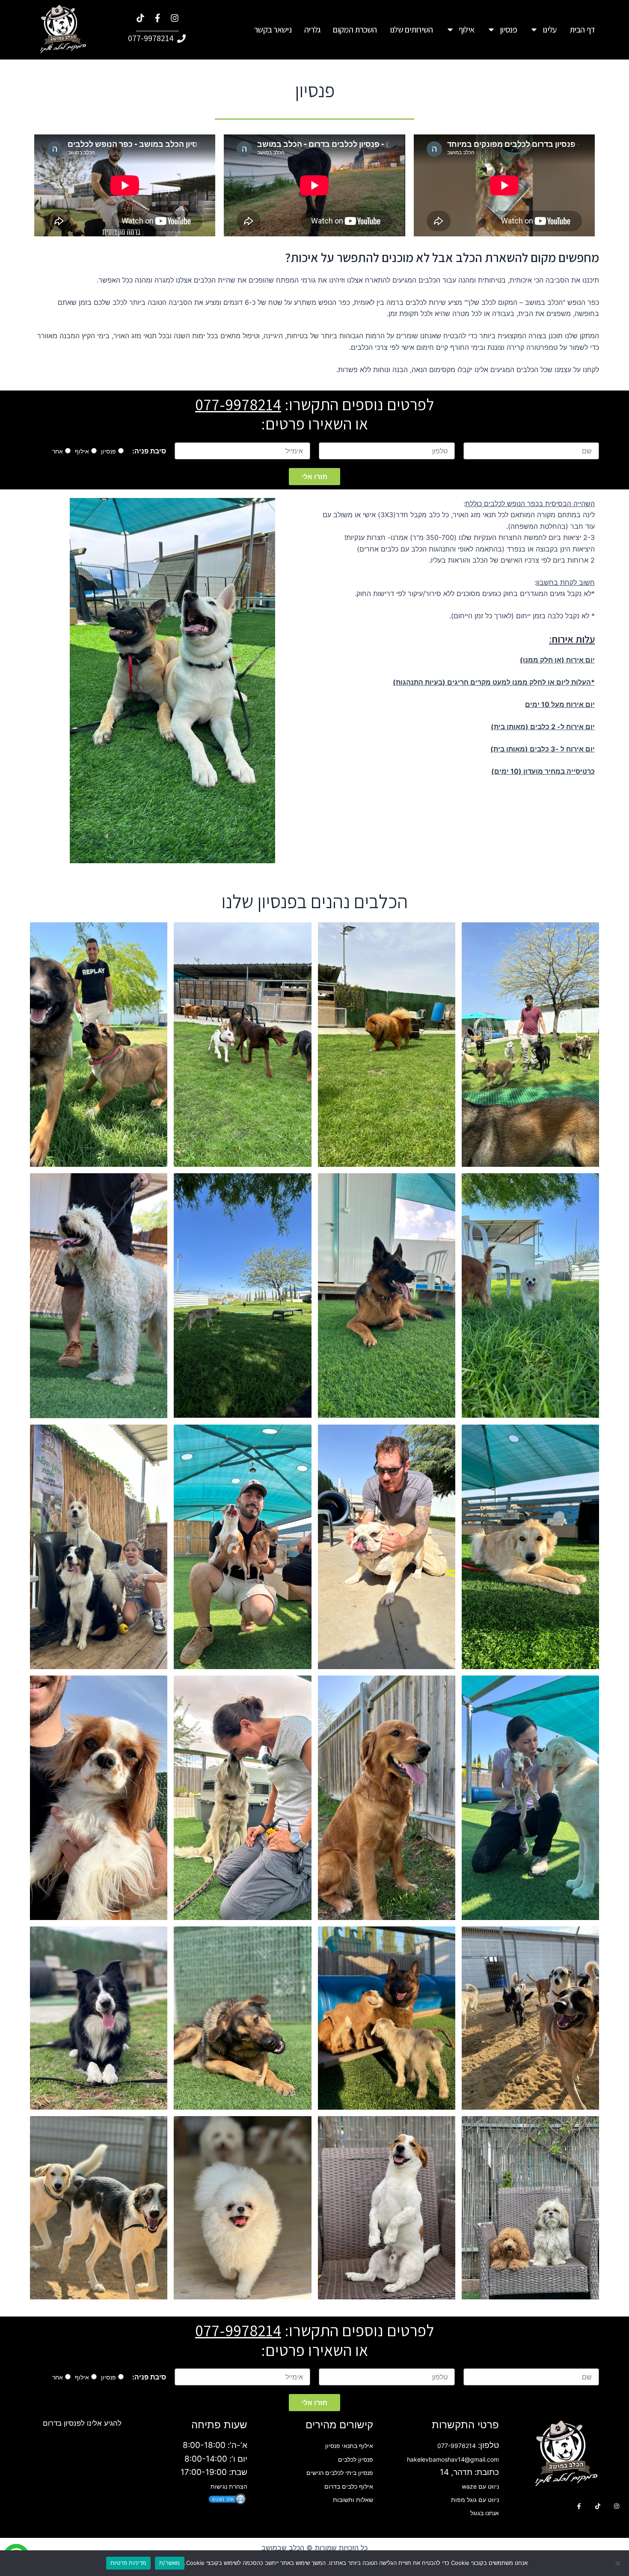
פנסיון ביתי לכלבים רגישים (340, 2473)
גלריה (312, 30)
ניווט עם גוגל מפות (475, 2500)
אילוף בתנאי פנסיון (349, 2446)
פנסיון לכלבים (356, 2459)
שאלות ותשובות (353, 2500)
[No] (618, 2563)
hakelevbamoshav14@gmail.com (453, 2459)
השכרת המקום (355, 30)
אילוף (467, 30)
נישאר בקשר (273, 30)
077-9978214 (238, 404)
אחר (58, 451)
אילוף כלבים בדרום (349, 2486)
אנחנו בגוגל (485, 2513)
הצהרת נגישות (229, 2486)
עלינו (550, 30)
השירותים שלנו (411, 30)
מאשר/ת (170, 2563)
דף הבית (582, 30)
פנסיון (508, 30)
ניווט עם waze (480, 2486)
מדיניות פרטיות (129, 2563)
